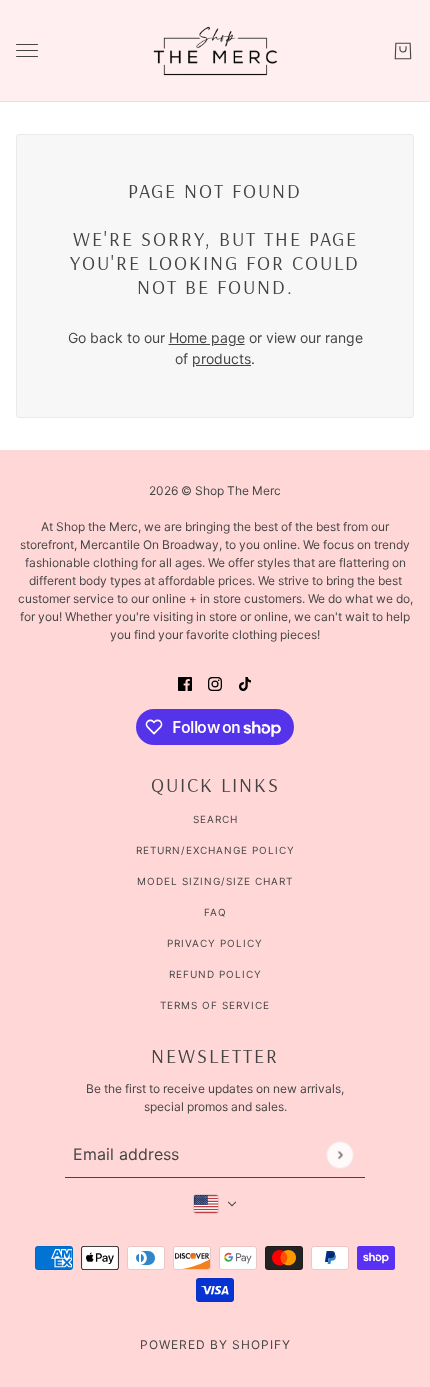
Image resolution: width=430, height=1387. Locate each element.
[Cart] (403, 51)
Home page (207, 337)
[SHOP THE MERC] (215, 51)
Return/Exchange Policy (215, 850)
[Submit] (339, 1154)
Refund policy (215, 974)
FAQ (215, 912)
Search (215, 819)
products (221, 358)
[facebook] (185, 682)
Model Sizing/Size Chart (215, 881)
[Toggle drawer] (27, 50)
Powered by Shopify (215, 1344)
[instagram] (215, 682)
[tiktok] (245, 682)
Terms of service (215, 1005)
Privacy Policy (215, 943)
